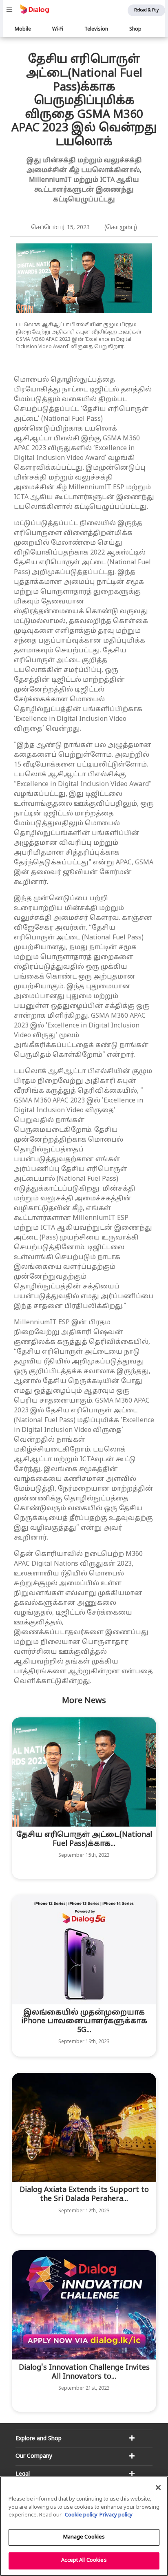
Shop (135, 29)
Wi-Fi (58, 29)
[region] (84, 2526)
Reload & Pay (146, 10)
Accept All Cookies (84, 2561)
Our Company (34, 2456)
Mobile (23, 29)
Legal (23, 2474)
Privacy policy (116, 2515)
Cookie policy (81, 2515)
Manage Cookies (84, 2537)
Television (96, 29)
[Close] (158, 2488)
